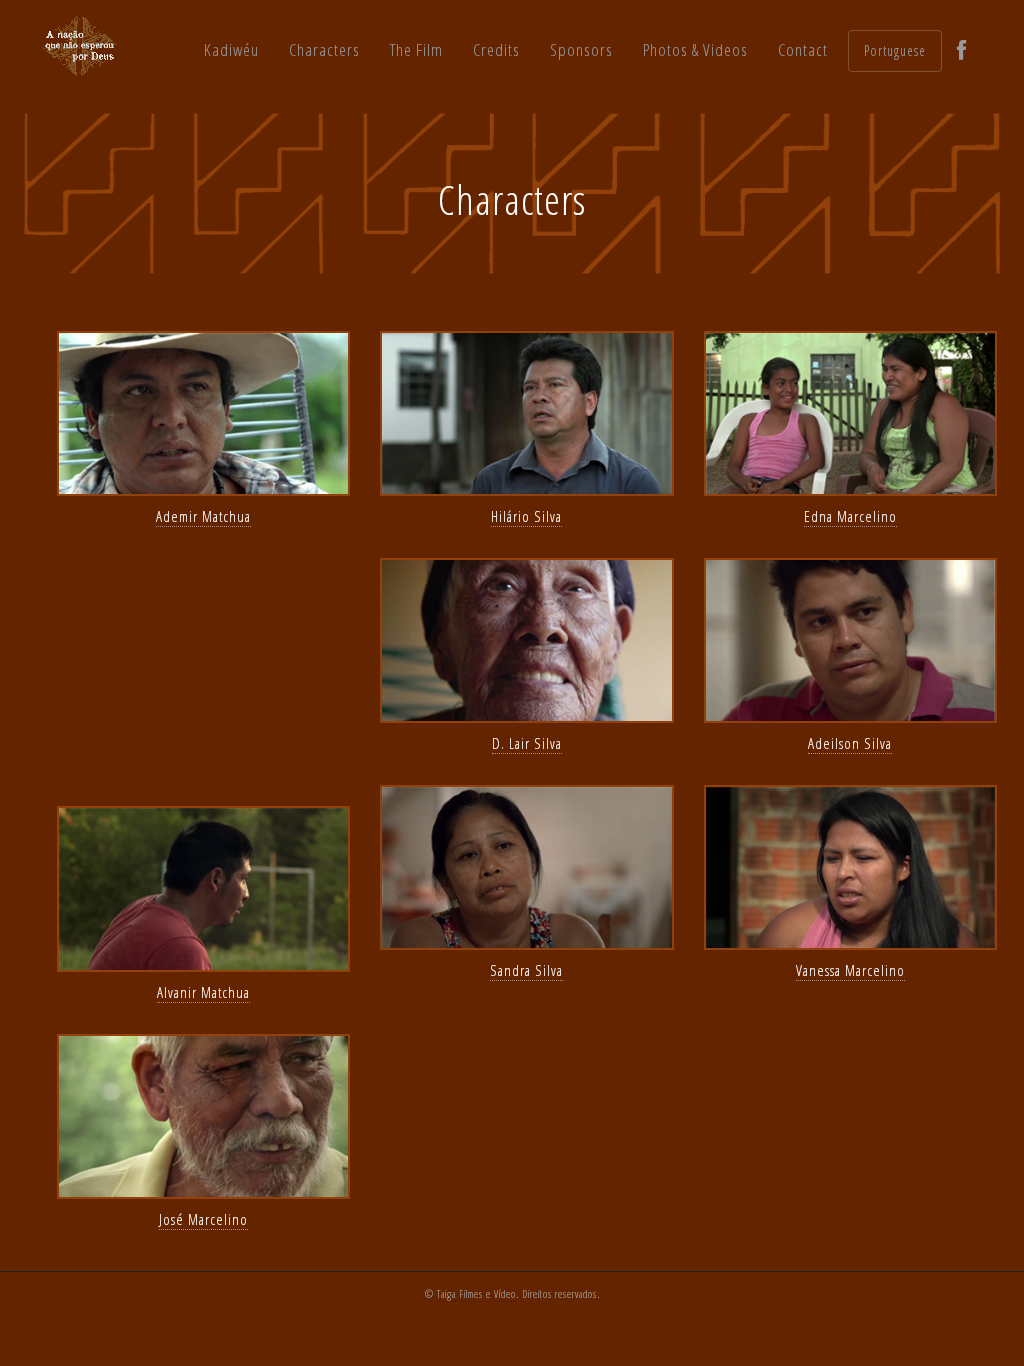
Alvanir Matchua (203, 992)
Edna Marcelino (850, 516)
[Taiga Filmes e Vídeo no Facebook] (962, 51)
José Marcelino (203, 1219)
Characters (324, 49)
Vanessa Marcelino (850, 970)
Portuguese (895, 50)
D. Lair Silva (527, 743)
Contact (803, 49)
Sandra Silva (526, 970)
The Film (416, 49)
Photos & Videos (695, 49)
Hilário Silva (526, 516)
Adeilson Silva (850, 743)
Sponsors (581, 49)
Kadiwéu (231, 49)
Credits (496, 49)
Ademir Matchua (203, 516)
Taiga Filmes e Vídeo (476, 1294)
